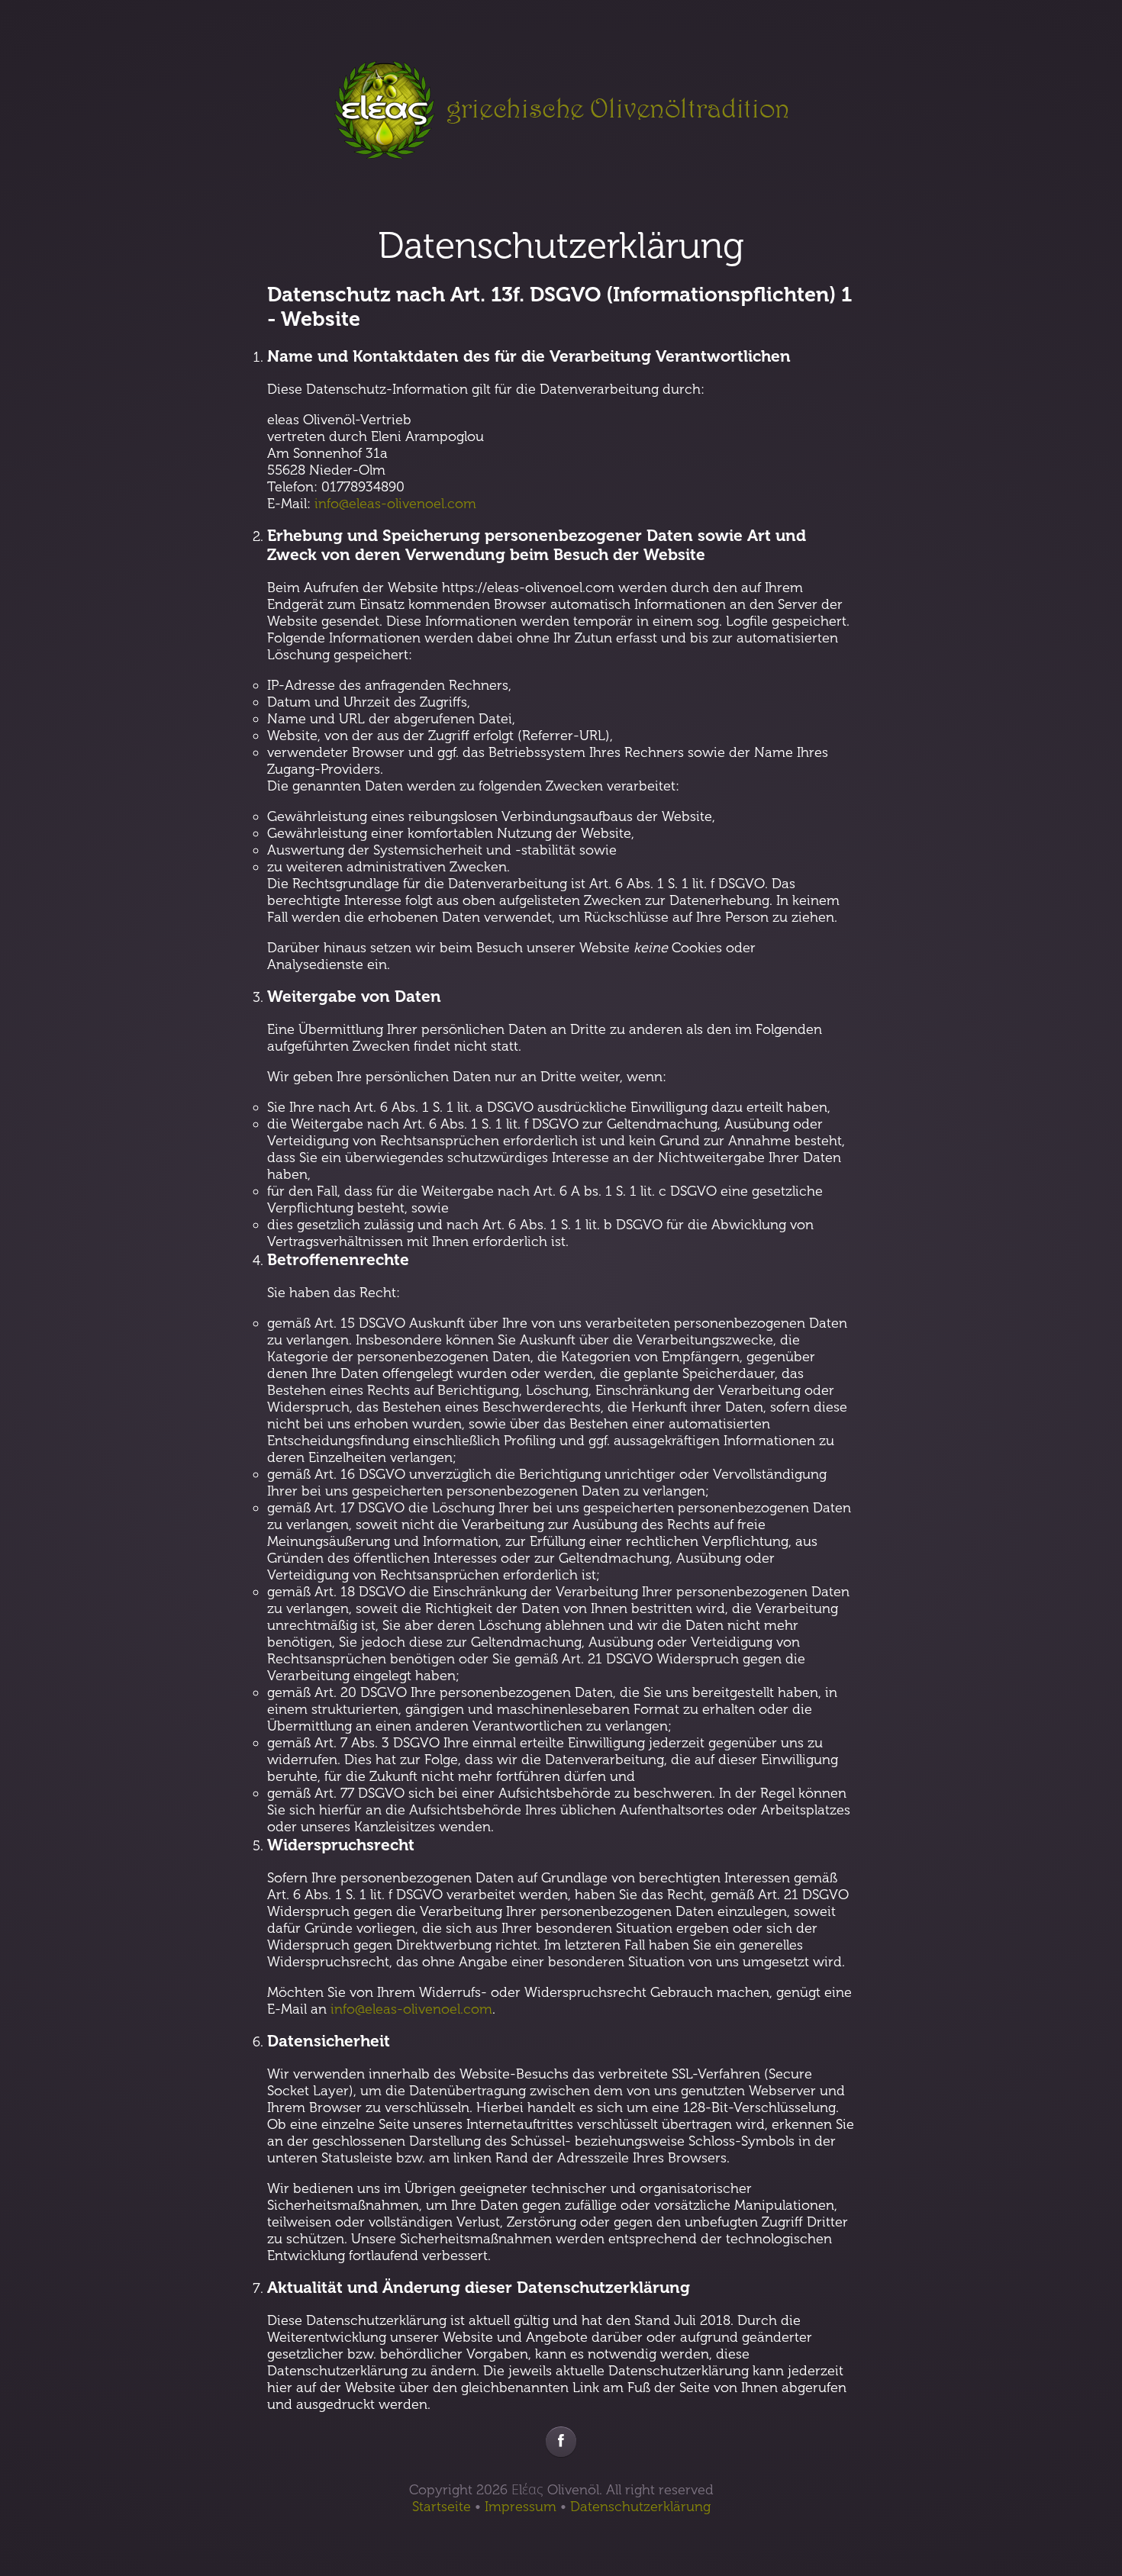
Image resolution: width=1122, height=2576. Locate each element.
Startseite (442, 2507)
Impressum (521, 2507)
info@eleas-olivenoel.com (395, 504)
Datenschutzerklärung (640, 2507)
